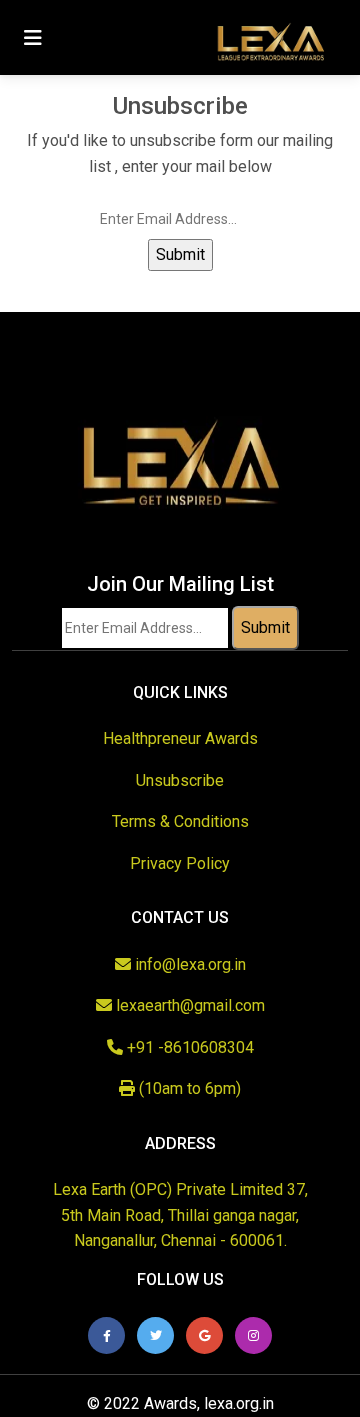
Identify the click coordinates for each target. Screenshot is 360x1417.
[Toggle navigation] (33, 38)
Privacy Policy (180, 863)
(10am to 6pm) (188, 1088)
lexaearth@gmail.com (188, 1005)
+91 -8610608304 (188, 1047)
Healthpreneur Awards (180, 738)
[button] (106, 1335)
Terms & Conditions (180, 821)
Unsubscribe (180, 780)
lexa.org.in (239, 1403)
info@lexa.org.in (190, 964)
